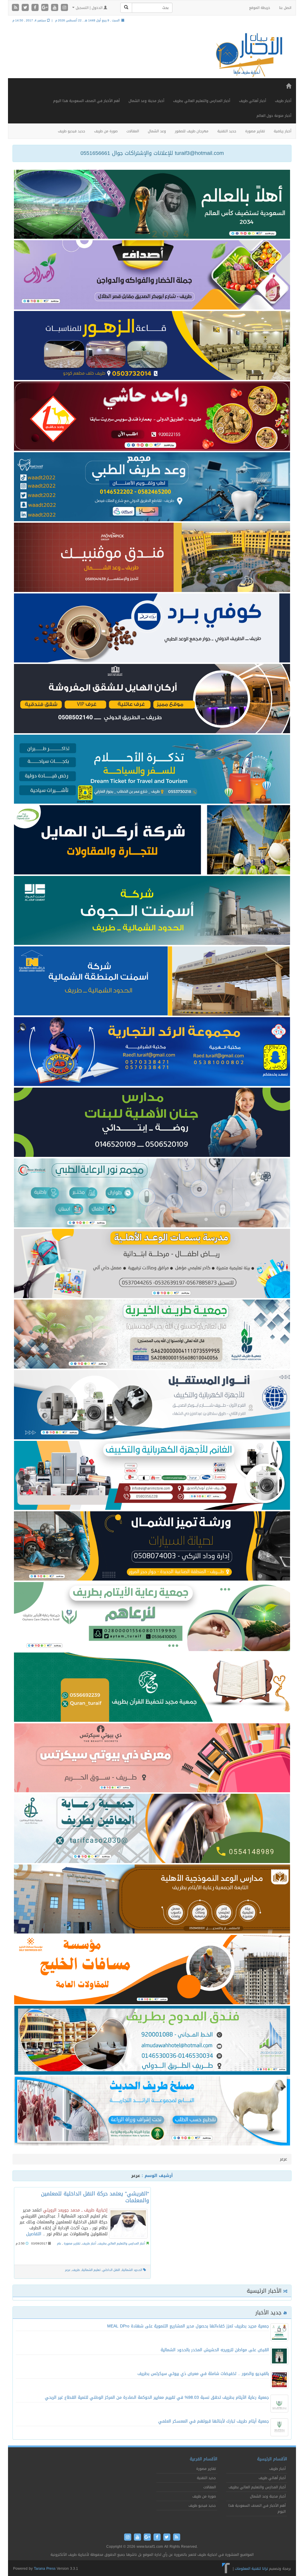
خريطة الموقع (260, 8)
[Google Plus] (46, 8)
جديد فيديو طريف (72, 131)
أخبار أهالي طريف (252, 101)
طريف (76, 2270)
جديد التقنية (227, 131)
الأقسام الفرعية (204, 2459)
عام (59, 2243)
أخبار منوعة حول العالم (274, 116)
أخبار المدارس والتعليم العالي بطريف (202, 101)
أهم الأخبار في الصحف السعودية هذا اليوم (86, 101)
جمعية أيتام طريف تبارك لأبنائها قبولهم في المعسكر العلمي (214, 2421)
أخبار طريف (283, 101)
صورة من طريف (106, 131)
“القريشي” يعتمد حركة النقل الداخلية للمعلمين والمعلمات (95, 2197)
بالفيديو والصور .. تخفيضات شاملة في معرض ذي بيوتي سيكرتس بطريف (203, 2374)
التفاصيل (34, 2234)
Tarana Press (45, 2569)
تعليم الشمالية (91, 2270)
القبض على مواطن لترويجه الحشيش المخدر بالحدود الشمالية (215, 2350)
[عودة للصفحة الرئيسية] (248, 55)
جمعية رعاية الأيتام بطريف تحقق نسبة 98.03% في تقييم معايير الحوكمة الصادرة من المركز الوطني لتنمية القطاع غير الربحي (157, 2397)
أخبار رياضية (282, 131)
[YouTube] (55, 8)
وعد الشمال (157, 131)
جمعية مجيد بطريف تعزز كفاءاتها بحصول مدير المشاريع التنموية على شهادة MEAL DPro (188, 2326)
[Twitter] (26, 8)
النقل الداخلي (111, 2270)
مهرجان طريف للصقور (192, 131)
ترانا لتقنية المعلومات (251, 2569)
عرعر (68, 2270)
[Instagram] (64, 8)
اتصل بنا (285, 8)
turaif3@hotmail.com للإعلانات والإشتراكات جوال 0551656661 (152, 153)
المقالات (133, 131)
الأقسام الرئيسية (272, 2459)
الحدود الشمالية (132, 2270)
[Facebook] (36, 8)
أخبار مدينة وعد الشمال (146, 101)
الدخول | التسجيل (89, 8)
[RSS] (16, 8)
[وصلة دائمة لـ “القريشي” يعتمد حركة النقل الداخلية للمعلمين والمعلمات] (128, 2224)
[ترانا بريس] (226, 2569)
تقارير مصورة (255, 131)
